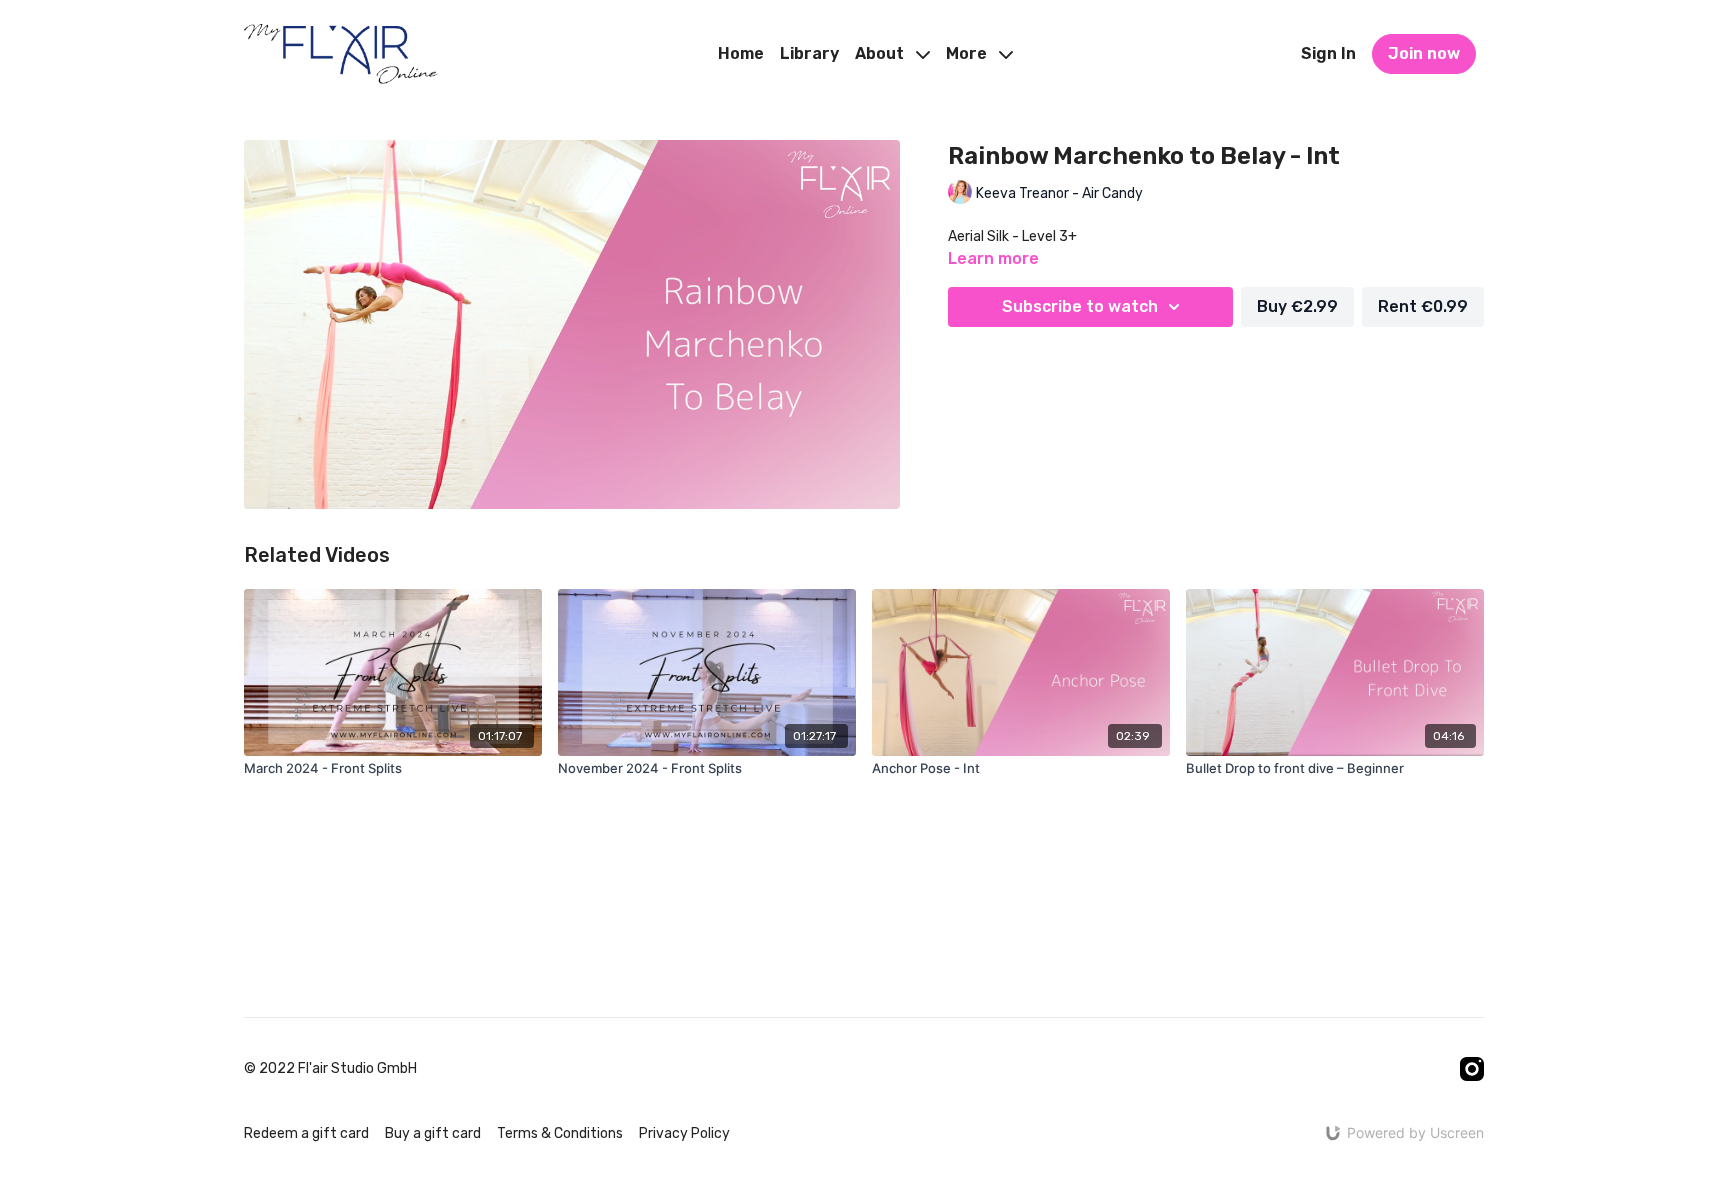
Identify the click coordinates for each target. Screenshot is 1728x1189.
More (968, 53)
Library (809, 53)
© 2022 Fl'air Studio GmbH (330, 1069)
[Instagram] (1472, 1069)
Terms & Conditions (560, 1133)
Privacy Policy (684, 1133)
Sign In (1328, 53)
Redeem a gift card (306, 1133)
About (881, 53)
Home (741, 53)
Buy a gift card (433, 1133)
